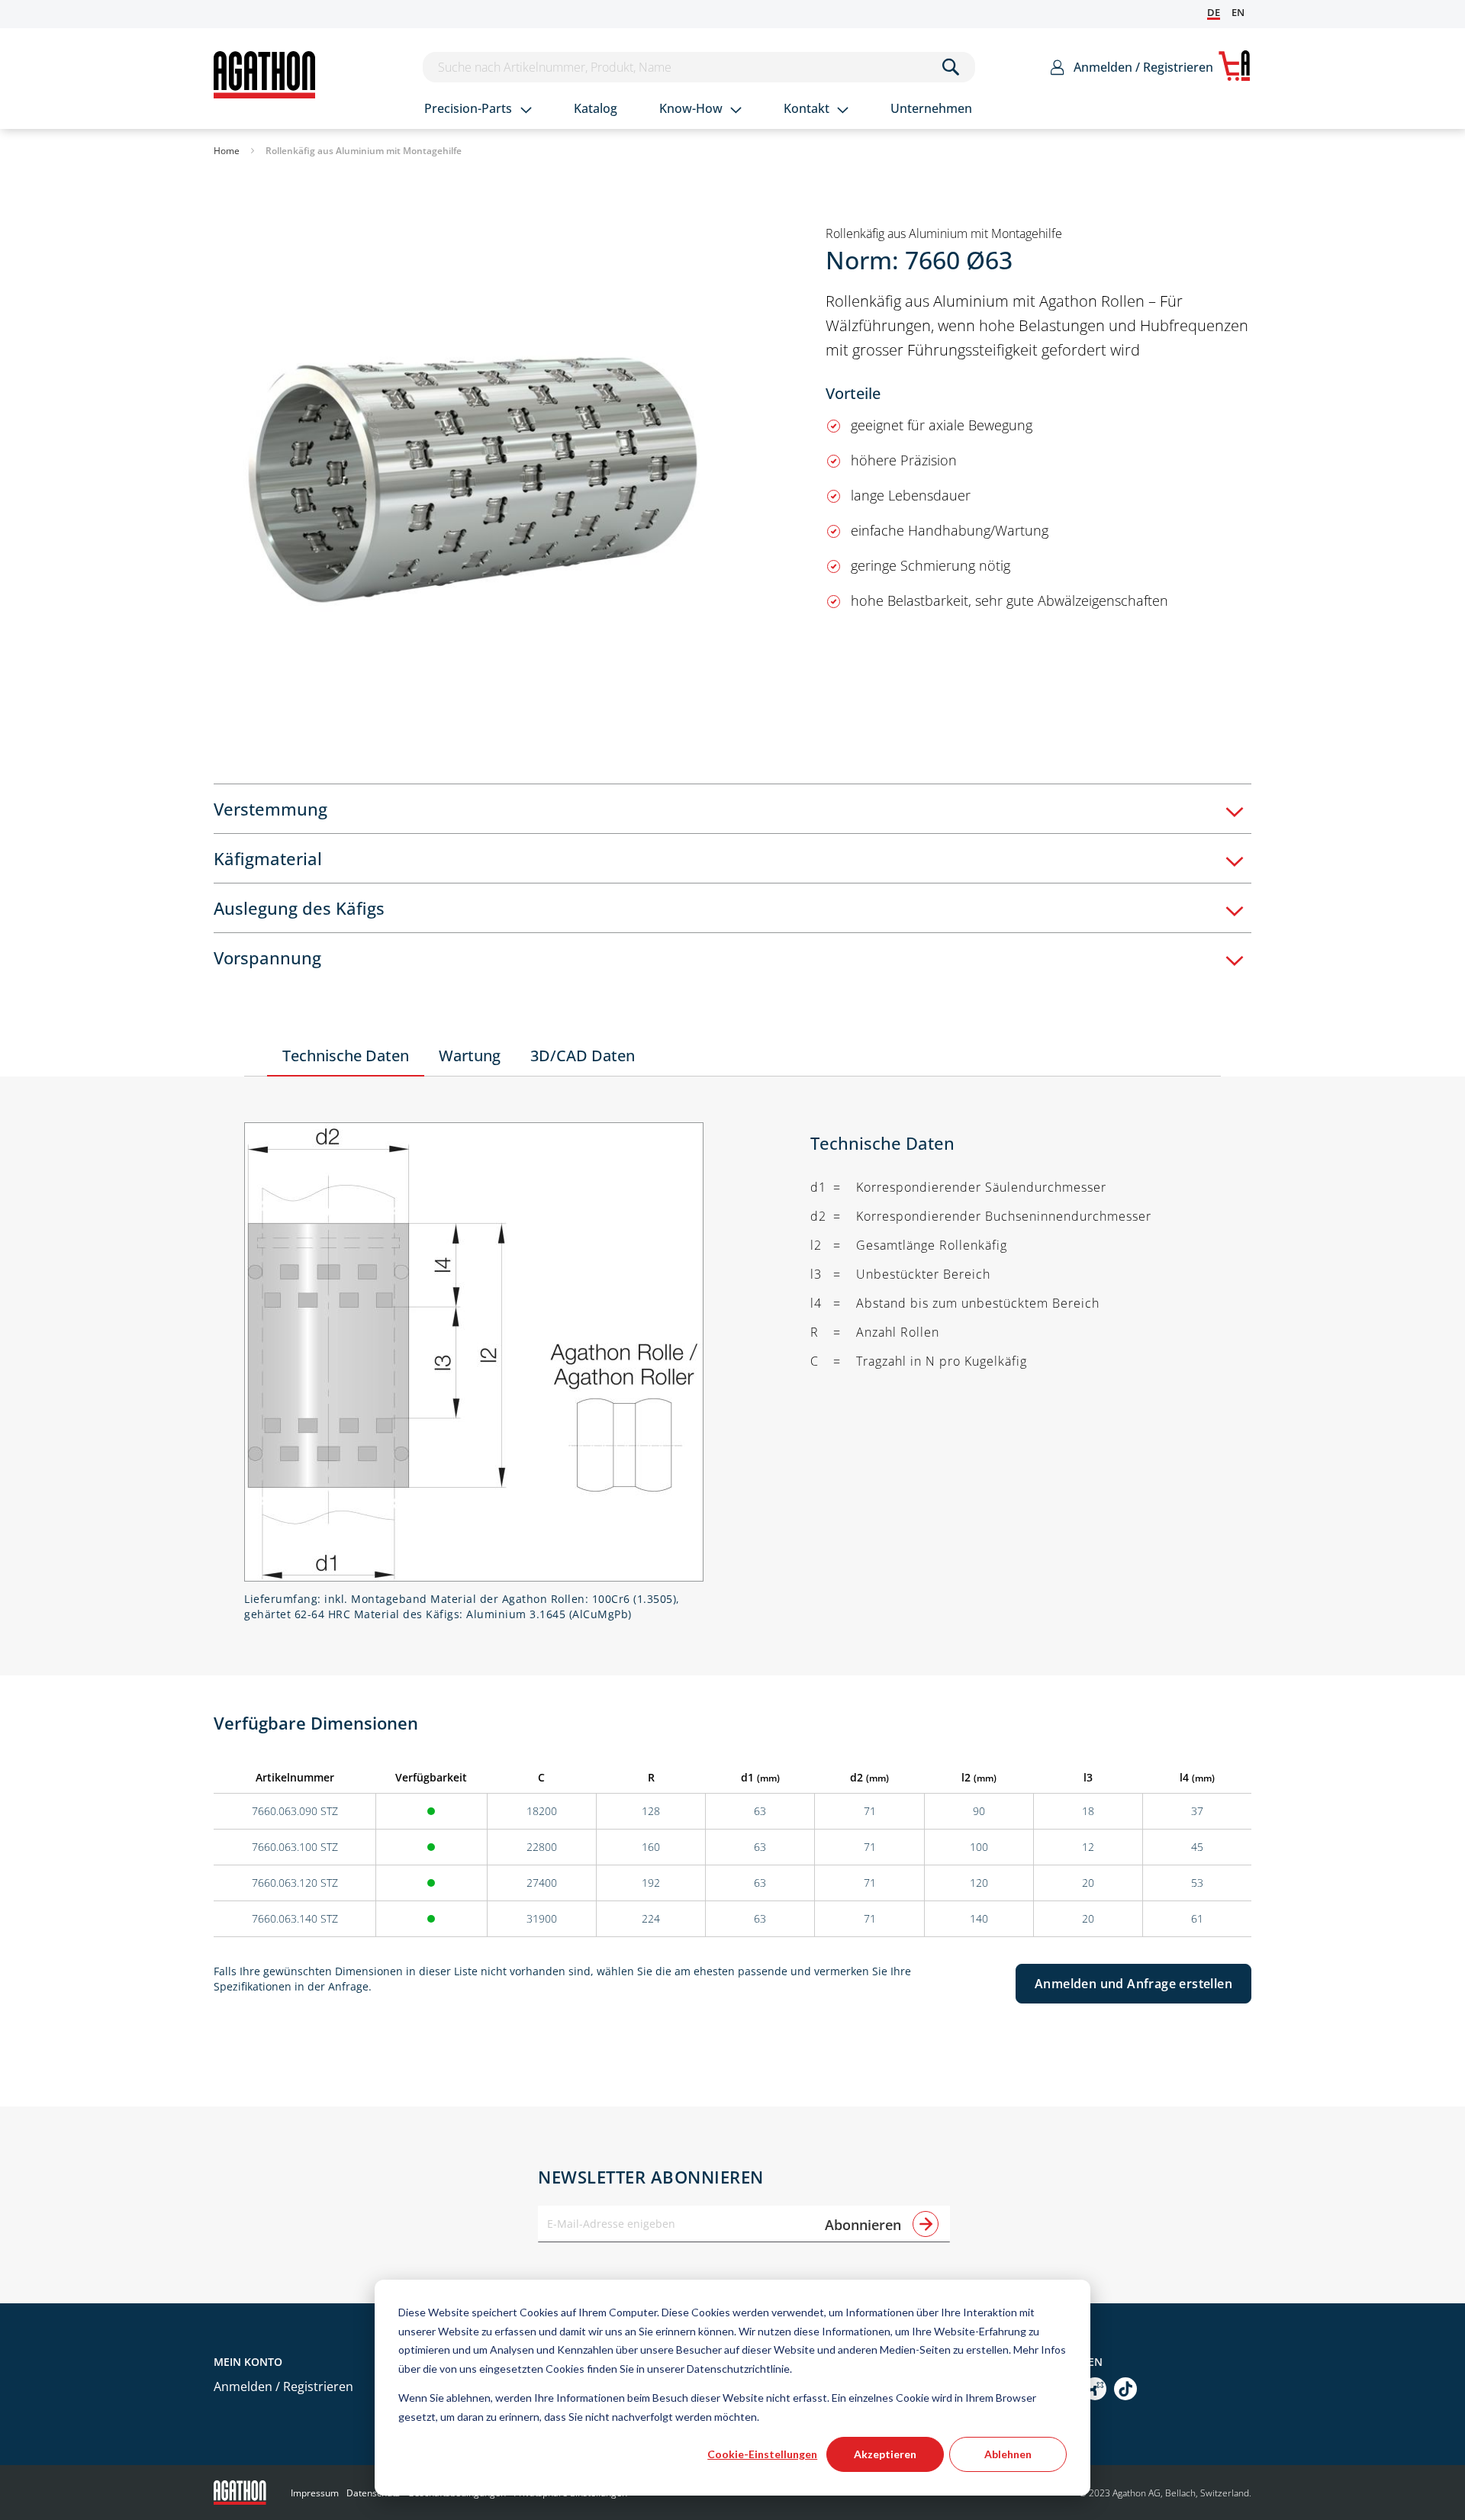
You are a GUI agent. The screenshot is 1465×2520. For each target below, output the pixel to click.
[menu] (718, 110)
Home (227, 151)
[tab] (732, 808)
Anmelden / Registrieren (1143, 67)
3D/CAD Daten (583, 1056)
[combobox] (699, 67)
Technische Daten (346, 1056)
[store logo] (264, 75)
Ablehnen (1008, 2454)
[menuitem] (478, 110)
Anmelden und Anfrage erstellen (1133, 1984)
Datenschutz (373, 2493)
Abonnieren (865, 2225)
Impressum (315, 2493)
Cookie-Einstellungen (762, 2454)
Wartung (470, 1056)
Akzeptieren (885, 2454)
